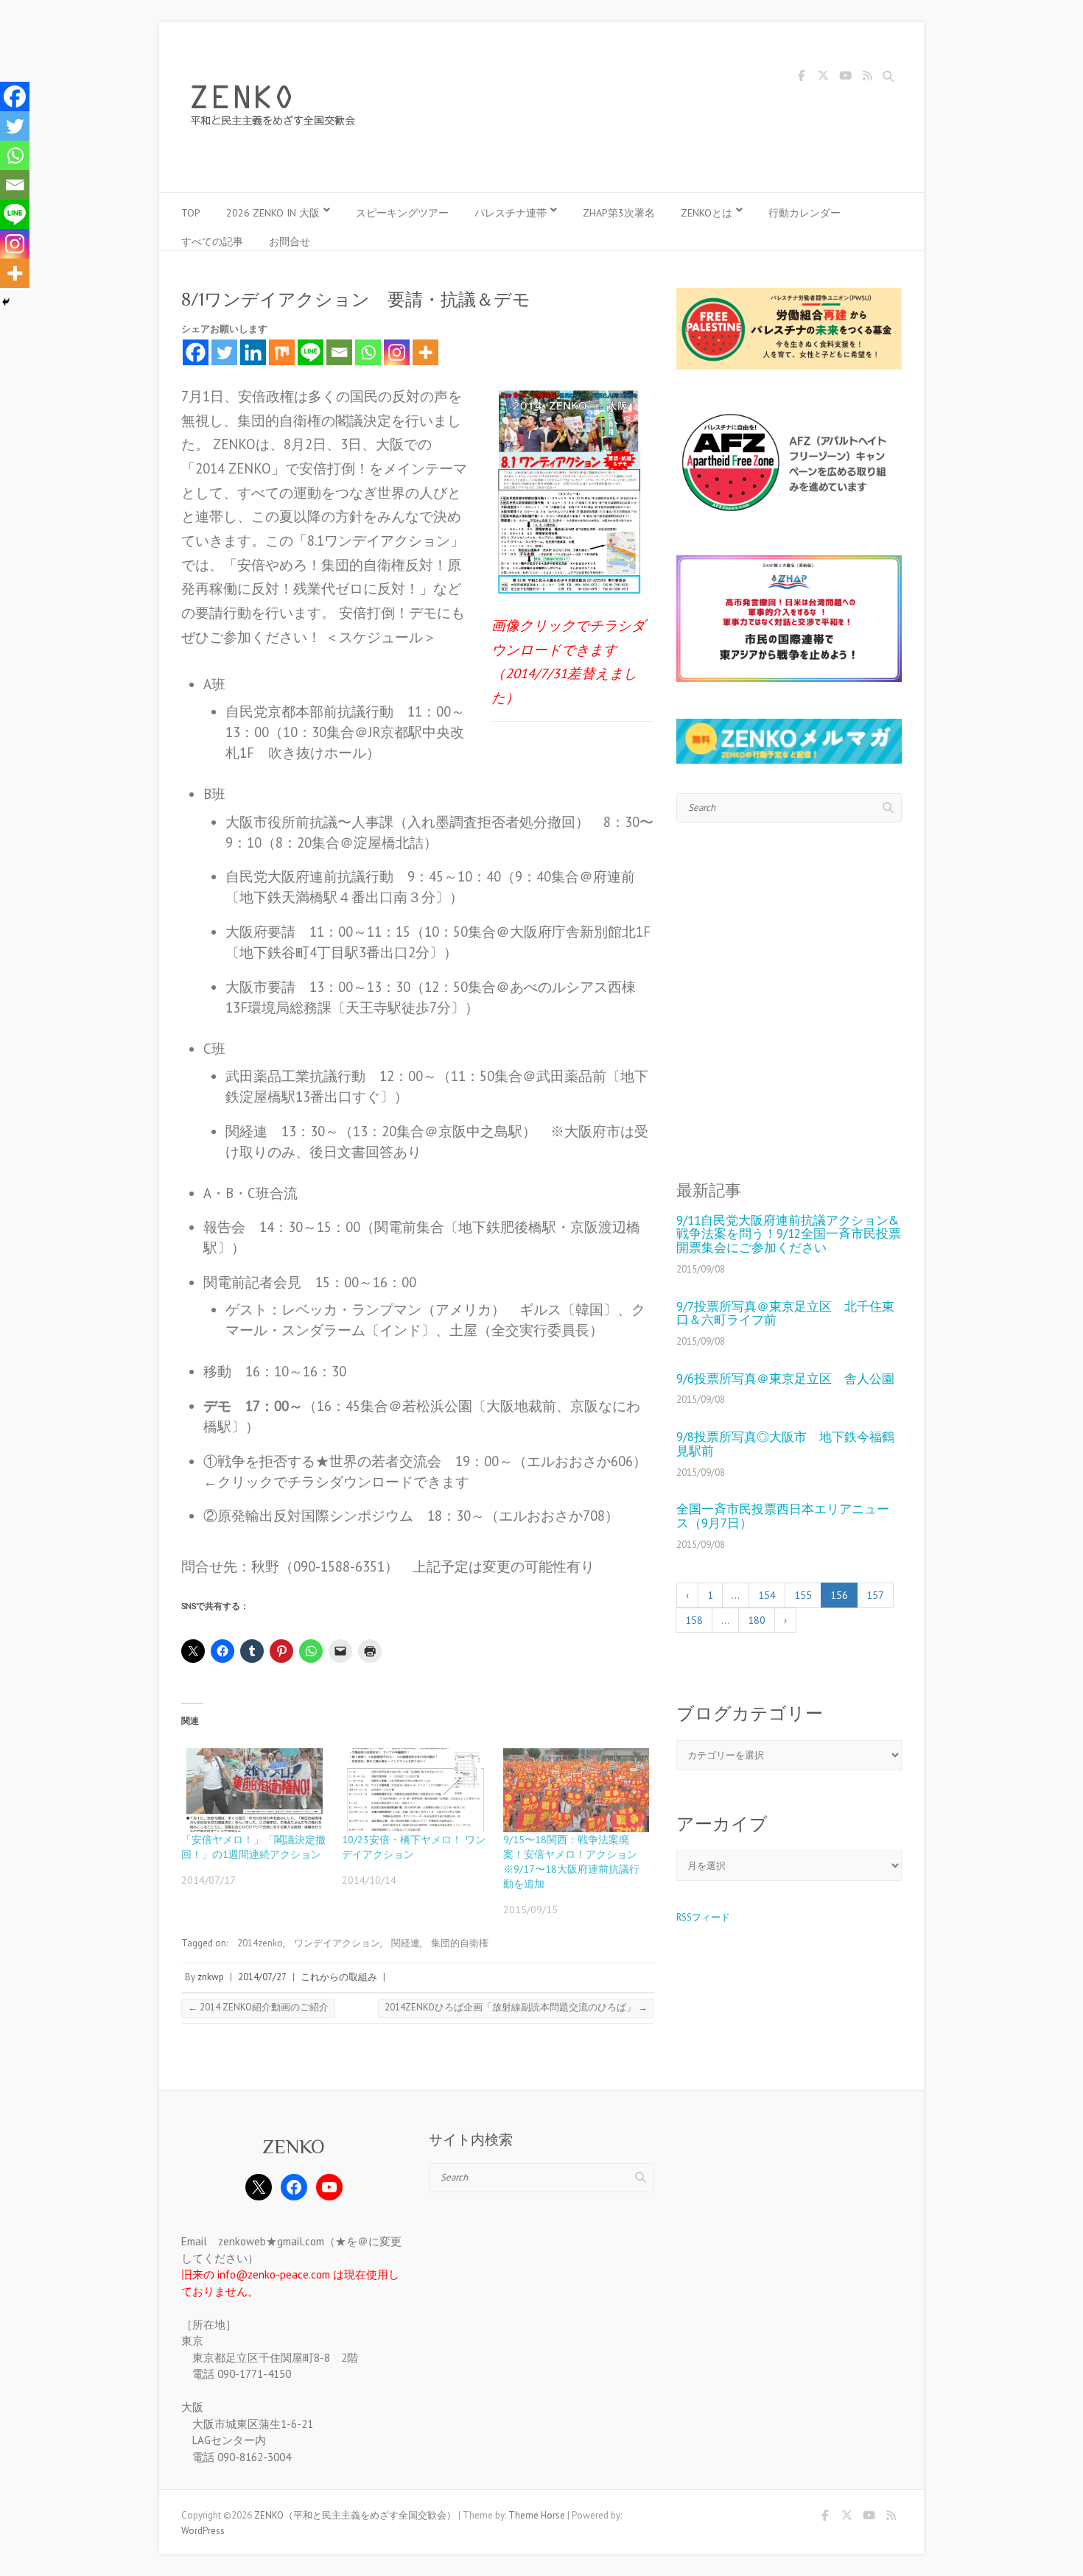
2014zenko (260, 1943)
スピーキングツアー (402, 213)
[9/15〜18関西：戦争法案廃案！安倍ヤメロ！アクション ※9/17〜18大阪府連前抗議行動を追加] (576, 1790)
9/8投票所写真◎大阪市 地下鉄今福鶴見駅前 (785, 1444)
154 (767, 1595)
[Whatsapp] (368, 352)
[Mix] (282, 352)
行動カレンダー (805, 213)
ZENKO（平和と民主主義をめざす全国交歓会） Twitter (823, 78)
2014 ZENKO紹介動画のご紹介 (258, 2007)
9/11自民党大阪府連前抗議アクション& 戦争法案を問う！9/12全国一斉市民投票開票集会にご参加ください (789, 1234)
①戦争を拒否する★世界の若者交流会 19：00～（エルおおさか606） (425, 1461)
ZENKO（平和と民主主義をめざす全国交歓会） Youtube (845, 78)
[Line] (311, 352)
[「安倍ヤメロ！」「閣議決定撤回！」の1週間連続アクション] (254, 1790)
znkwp (211, 1977)
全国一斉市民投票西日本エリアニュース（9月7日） (783, 1516)
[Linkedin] (253, 352)
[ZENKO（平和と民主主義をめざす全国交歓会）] (277, 108)
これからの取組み (339, 1977)
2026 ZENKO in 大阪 (273, 213)
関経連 (406, 1943)
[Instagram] (397, 352)
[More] (425, 352)
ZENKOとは (707, 213)
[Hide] (6, 302)
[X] (259, 2187)
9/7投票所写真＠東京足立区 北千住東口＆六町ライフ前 (785, 1313)
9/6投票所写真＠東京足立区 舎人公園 (785, 1379)
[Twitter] (224, 352)
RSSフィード (703, 1917)
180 (757, 1620)
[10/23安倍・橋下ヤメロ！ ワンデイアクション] (415, 1790)
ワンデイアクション (337, 1943)
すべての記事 (212, 242)
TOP (191, 213)
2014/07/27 (262, 1977)
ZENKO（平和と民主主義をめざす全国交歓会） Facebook (801, 78)
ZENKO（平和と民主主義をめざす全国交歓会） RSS (867, 78)
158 (694, 1620)
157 (875, 1595)
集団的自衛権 (460, 1943)
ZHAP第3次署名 (619, 213)
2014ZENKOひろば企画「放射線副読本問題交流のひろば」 (516, 2007)
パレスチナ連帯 (511, 213)
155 (803, 1595)
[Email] (339, 352)
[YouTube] (329, 2187)
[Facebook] (196, 352)
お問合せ (290, 242)
